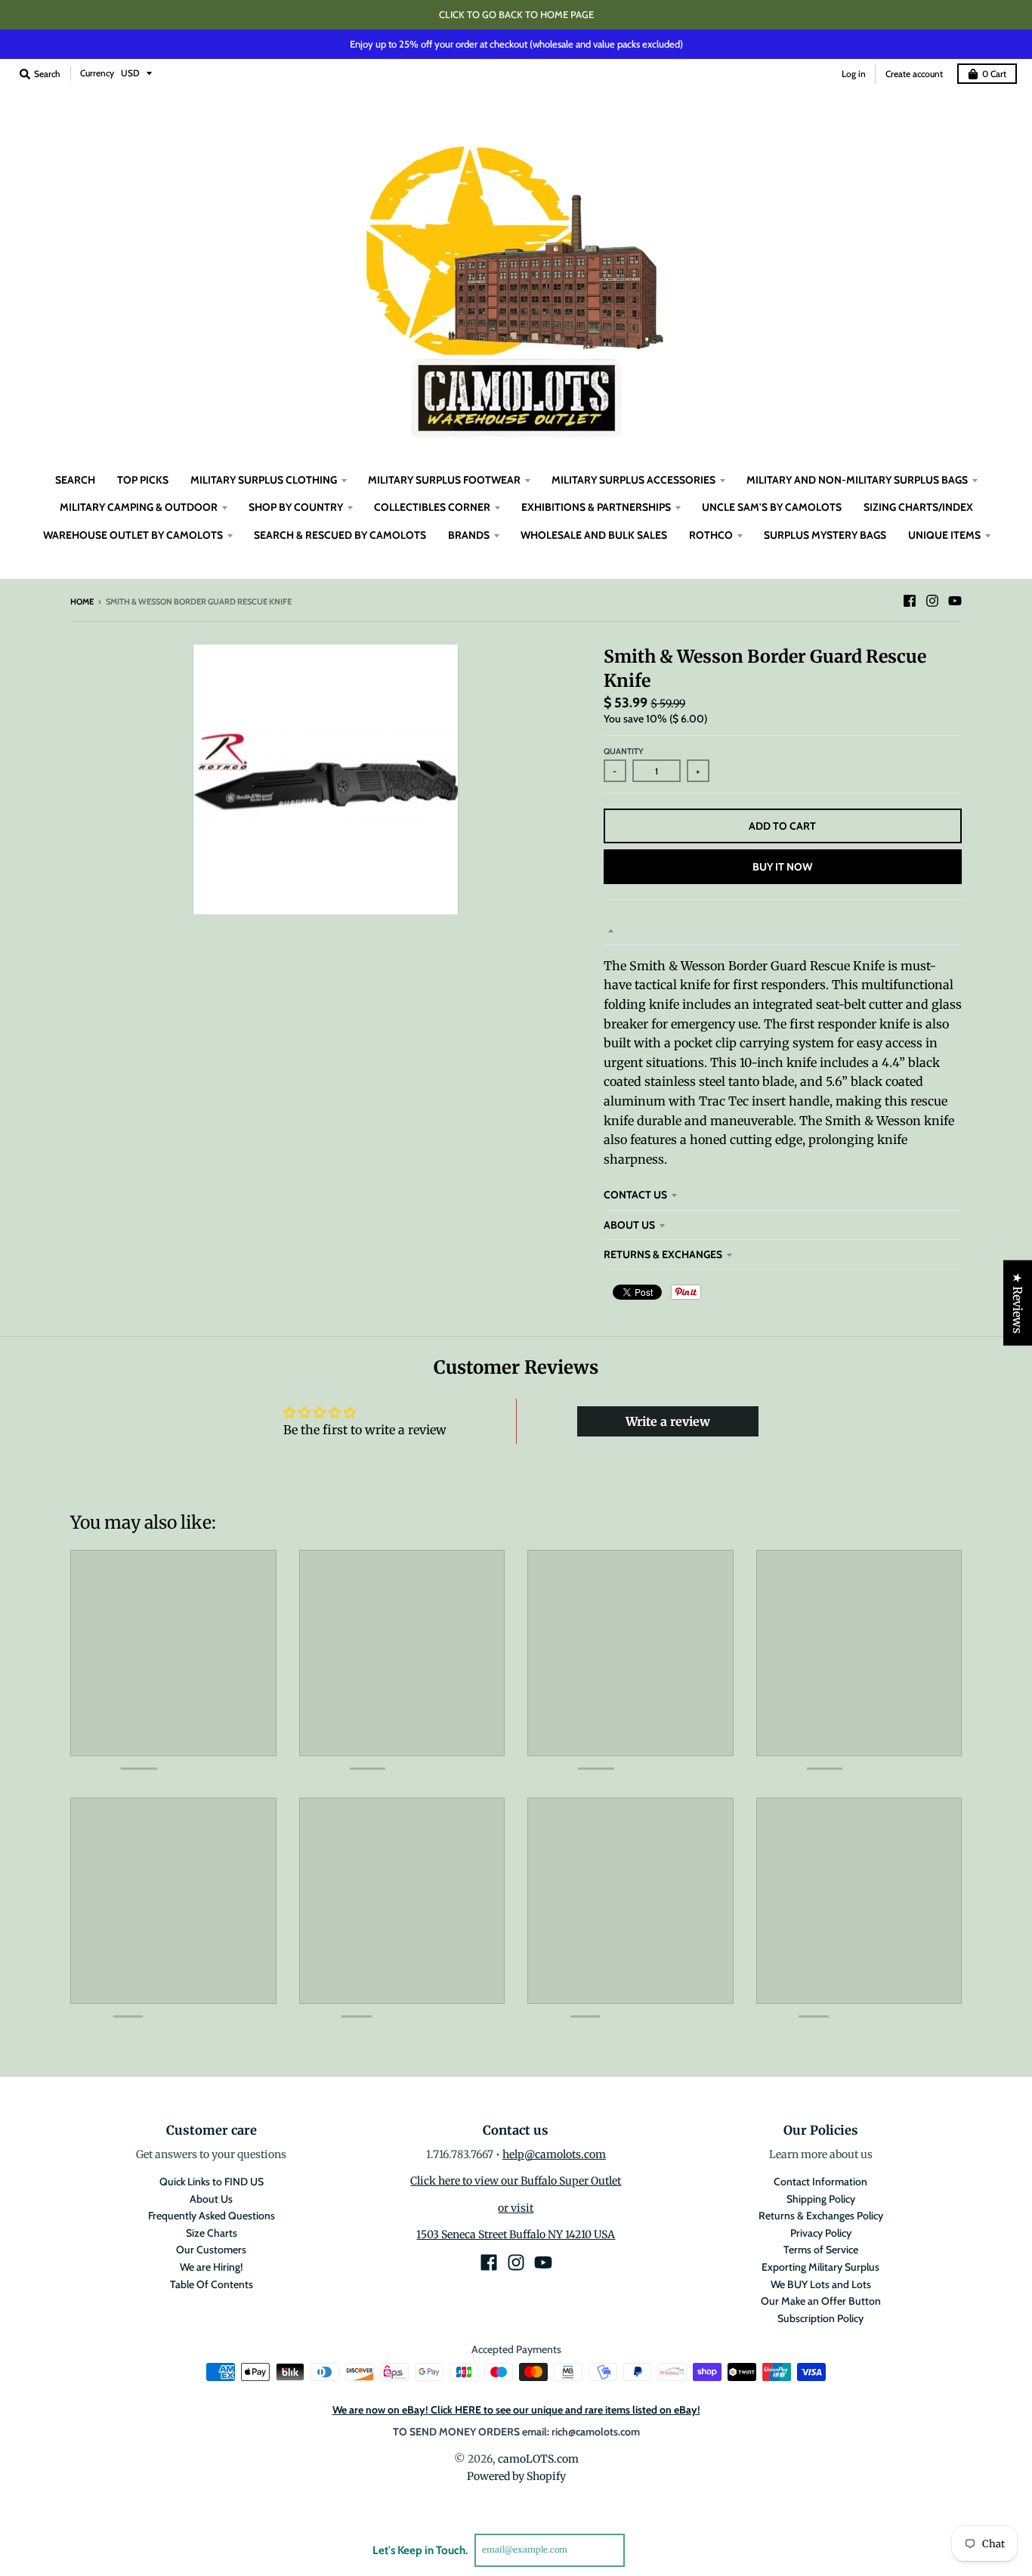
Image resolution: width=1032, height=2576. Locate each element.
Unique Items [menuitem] (944, 535)
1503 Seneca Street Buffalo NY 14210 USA (516, 2234)
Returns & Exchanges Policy (821, 2216)
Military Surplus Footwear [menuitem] (444, 480)
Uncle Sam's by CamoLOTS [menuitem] (772, 507)
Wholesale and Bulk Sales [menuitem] (594, 535)
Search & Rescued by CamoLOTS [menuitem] (340, 535)
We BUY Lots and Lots (821, 2284)
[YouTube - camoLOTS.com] (955, 601)
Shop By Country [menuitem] (296, 507)
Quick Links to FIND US (212, 2182)
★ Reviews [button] (1018, 1302)
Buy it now (782, 867)
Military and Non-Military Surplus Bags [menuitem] (857, 480)
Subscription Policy (820, 2318)
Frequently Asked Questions (212, 2216)
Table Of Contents (212, 2284)
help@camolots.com (554, 2154)
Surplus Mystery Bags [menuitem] (825, 535)
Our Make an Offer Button (821, 2301)
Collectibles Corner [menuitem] (432, 507)
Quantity (624, 751)
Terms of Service (821, 2250)
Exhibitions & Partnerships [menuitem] (596, 507)
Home (82, 601)
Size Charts (212, 2233)
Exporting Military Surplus (820, 2267)
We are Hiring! (211, 2267)
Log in (854, 74)
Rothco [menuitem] (711, 535)
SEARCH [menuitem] (75, 480)
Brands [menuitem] (469, 535)
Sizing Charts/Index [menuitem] (918, 507)
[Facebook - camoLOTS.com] (910, 601)
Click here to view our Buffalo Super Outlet (516, 2181)
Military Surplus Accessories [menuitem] (633, 480)
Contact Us (635, 1195)
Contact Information (820, 2182)
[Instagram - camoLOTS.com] (932, 601)
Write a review (668, 1421)
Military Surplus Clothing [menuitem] (264, 480)
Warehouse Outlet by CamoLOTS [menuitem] (133, 535)
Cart (994, 74)
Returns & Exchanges (663, 1254)
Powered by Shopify (516, 2476)
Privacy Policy (821, 2233)
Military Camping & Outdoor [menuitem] (139, 507)
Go (643, 2550)
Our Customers (211, 2250)
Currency (97, 73)
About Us (629, 1225)
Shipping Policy (821, 2199)
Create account (914, 74)
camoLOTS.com (538, 2459)
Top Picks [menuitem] (143, 480)
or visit (516, 2208)
